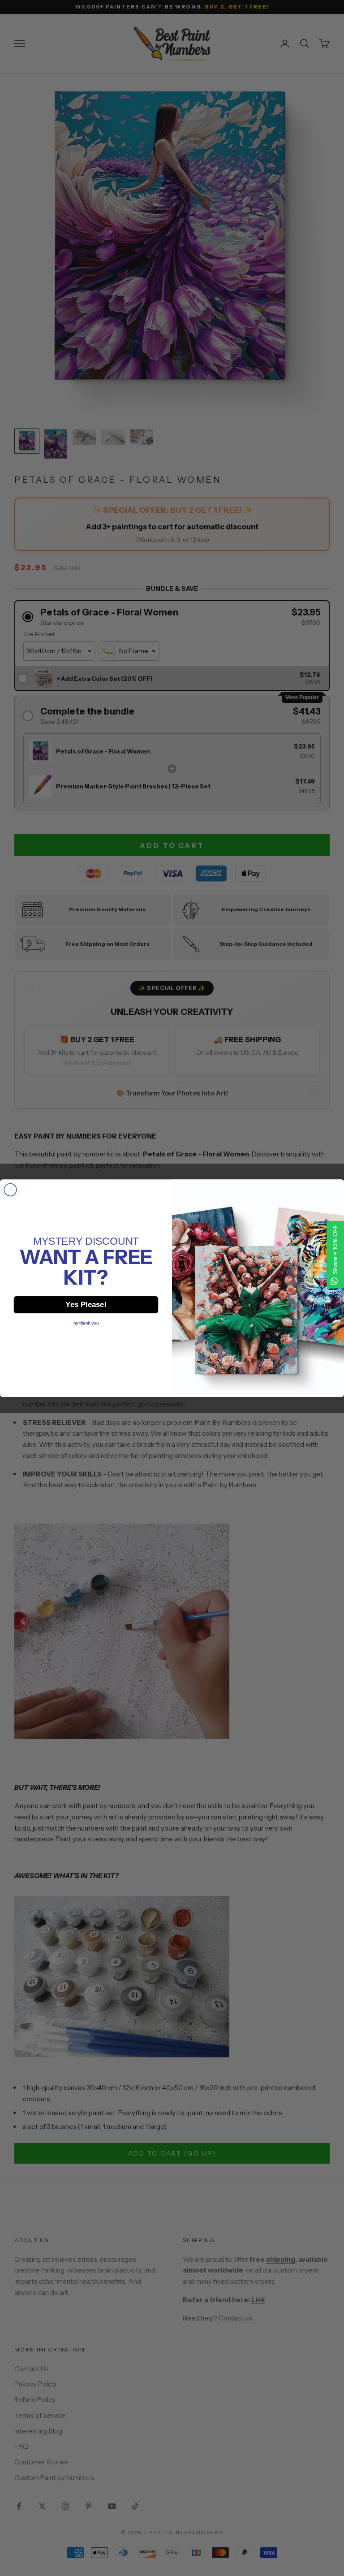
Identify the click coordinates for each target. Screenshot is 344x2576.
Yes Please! (86, 1304)
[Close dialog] (10, 1190)
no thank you (86, 1323)
